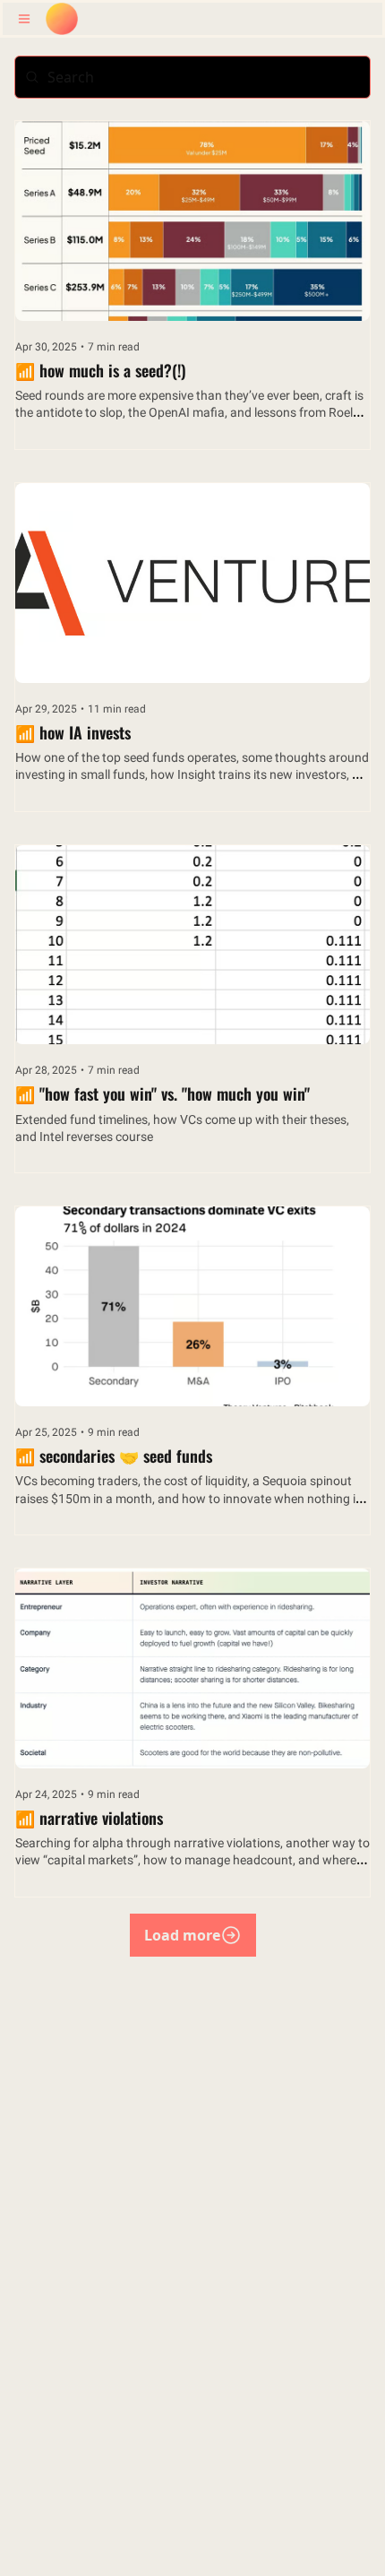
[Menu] (24, 19)
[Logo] (62, 19)
